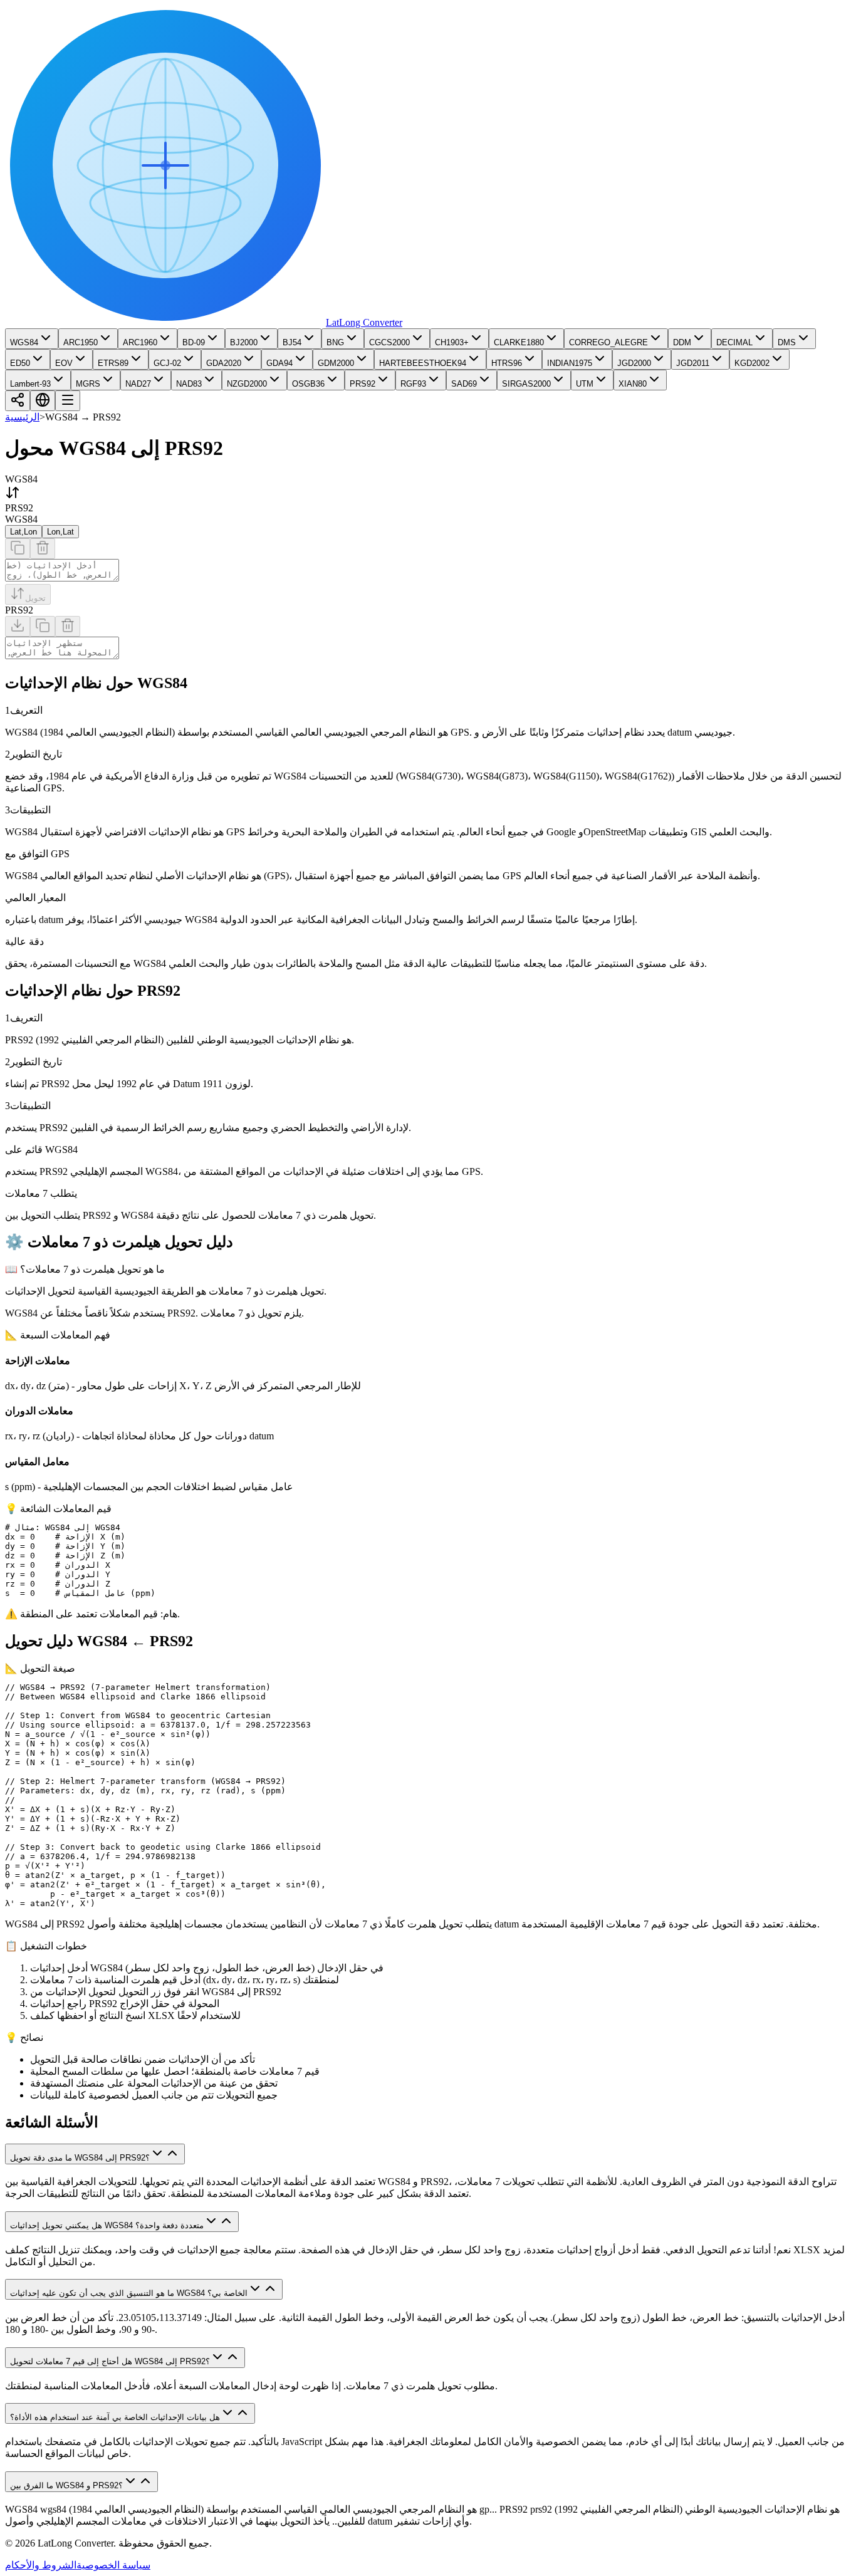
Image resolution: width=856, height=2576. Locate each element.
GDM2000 (336, 363)
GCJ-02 (167, 363)
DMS (787, 342)
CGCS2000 (389, 342)
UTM (585, 384)
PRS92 (363, 384)
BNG (335, 342)
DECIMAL (734, 342)
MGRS (88, 384)
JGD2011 (693, 363)
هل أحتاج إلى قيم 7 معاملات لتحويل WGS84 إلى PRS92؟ (110, 2361)
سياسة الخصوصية (113, 2565)
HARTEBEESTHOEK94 (423, 363)
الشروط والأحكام (41, 2565)
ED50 (20, 363)
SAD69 (464, 384)
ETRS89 (113, 363)
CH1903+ (452, 342)
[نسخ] (18, 549)
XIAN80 (633, 384)
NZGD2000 (247, 384)
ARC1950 (81, 342)
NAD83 (189, 384)
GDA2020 (224, 363)
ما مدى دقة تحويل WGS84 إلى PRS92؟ (80, 2158)
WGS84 (24, 342)
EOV (64, 363)
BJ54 (292, 342)
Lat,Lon (23, 532)
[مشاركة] (18, 401)
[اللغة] (43, 401)
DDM (682, 342)
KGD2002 (752, 363)
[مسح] (43, 549)
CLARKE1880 (519, 342)
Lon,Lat (60, 532)
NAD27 (138, 384)
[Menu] (68, 401)
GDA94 (279, 363)
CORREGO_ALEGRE (608, 342)
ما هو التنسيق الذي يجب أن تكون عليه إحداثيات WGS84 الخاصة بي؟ (129, 2293)
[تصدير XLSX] (18, 626)
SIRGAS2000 (526, 384)
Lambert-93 (30, 384)
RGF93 (413, 384)
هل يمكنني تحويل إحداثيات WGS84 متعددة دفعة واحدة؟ (107, 2225)
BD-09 (194, 342)
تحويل (35, 598)
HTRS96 (507, 363)
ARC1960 (140, 342)
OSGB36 (308, 384)
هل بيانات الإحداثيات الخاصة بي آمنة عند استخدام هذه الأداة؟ (115, 2417)
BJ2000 (244, 342)
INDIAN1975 (570, 363)
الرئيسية (22, 417)
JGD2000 (634, 363)
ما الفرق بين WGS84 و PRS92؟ (66, 2485)
